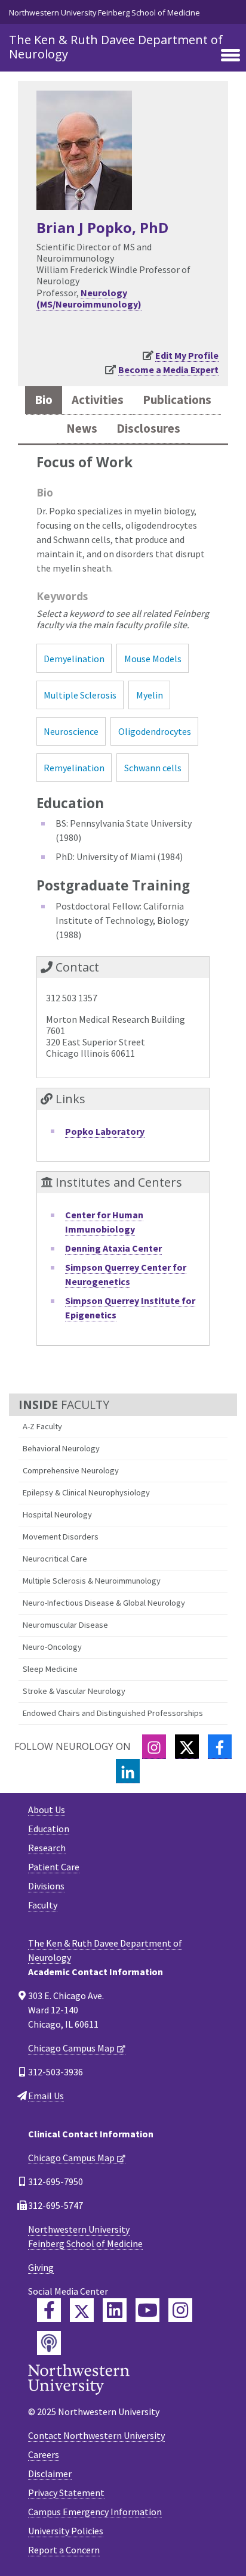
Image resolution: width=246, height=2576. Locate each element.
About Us (47, 1810)
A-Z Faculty (42, 1426)
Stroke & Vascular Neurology (74, 1691)
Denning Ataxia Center (113, 1248)
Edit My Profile (187, 355)
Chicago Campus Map (71, 2048)
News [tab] (82, 429)
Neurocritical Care (55, 1559)
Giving (41, 2267)
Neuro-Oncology (52, 1647)
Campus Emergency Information (95, 2512)
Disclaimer (50, 2473)
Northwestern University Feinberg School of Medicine (104, 13)
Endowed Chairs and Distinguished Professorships (113, 1713)
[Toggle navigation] (230, 56)
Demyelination (74, 659)
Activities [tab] (98, 400)
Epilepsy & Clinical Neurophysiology (86, 1492)
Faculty (43, 1905)
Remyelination (74, 768)
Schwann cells (153, 768)
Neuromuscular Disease (65, 1625)
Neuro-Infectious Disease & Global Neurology (104, 1603)
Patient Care (54, 1867)
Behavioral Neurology (61, 1448)
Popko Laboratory (105, 1131)
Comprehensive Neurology (71, 1470)
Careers (44, 2454)
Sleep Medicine (50, 1669)
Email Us (46, 2096)
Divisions (46, 1886)
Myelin (150, 695)
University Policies (66, 2531)
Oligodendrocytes (155, 731)
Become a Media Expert (168, 370)
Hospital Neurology (57, 1514)
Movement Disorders (61, 1537)
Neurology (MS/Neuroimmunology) (89, 298)
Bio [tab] (44, 400)
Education (49, 1829)
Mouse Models (153, 659)
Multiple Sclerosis (80, 695)
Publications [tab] (177, 400)
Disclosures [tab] (148, 429)
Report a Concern (64, 2550)
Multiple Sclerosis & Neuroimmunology (92, 1581)
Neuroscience (71, 731)
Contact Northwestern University (96, 2435)
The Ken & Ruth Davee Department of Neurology (116, 47)
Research (47, 1848)
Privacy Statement (66, 2493)
